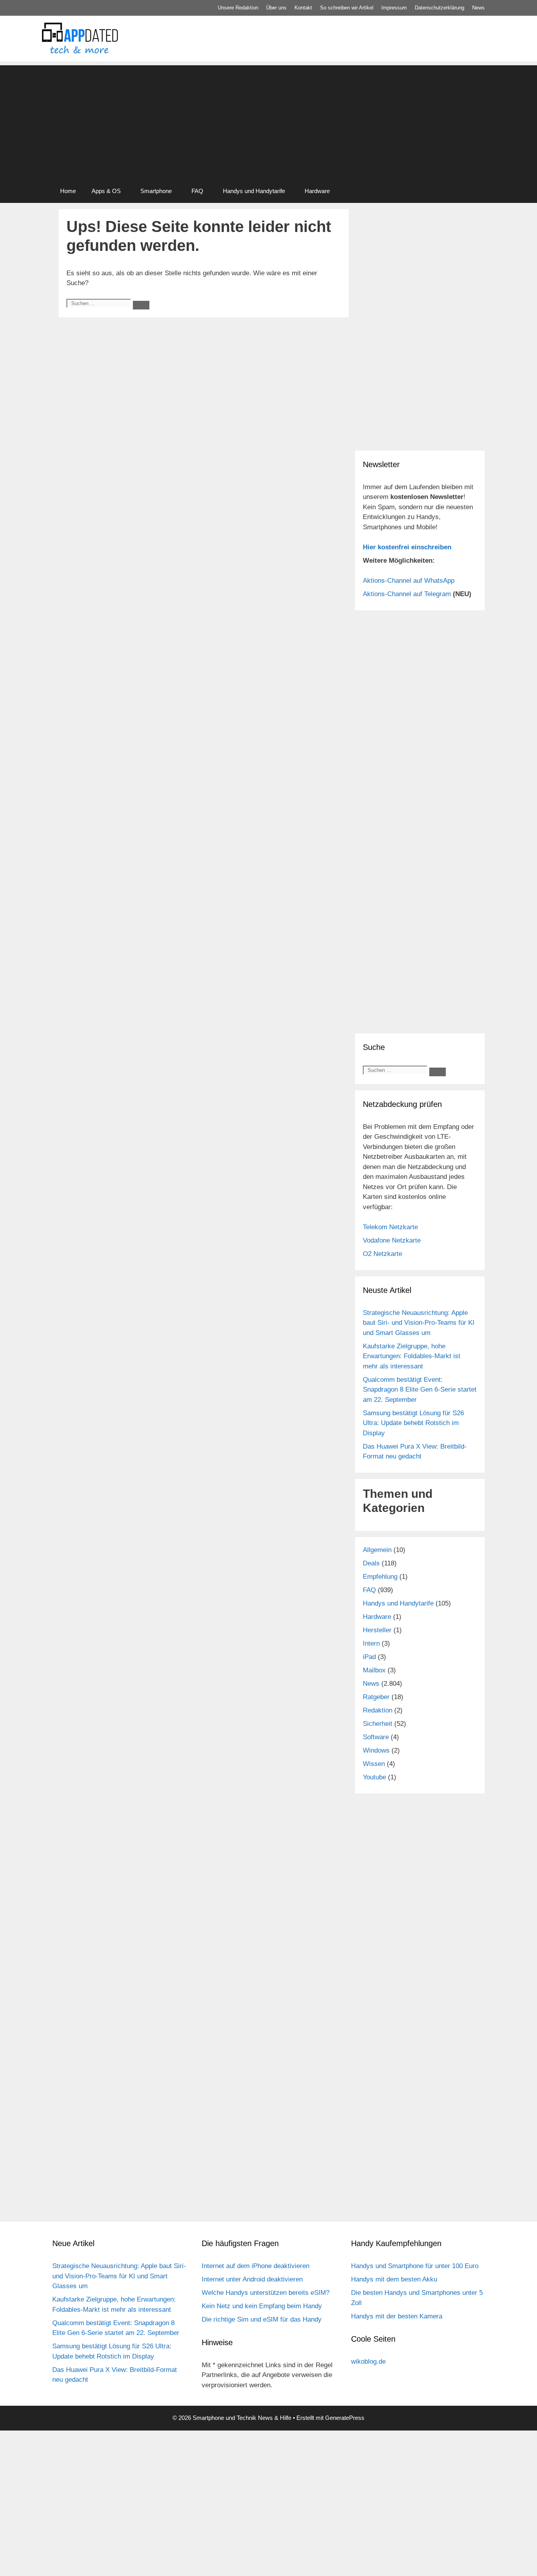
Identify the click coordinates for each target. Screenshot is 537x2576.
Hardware (317, 191)
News (478, 8)
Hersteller (377, 1630)
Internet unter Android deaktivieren (252, 2279)
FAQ (197, 191)
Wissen (374, 1764)
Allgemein (377, 1550)
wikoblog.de (368, 2361)
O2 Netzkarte (383, 1254)
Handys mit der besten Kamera (397, 2316)
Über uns (276, 8)
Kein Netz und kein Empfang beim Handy (262, 2306)
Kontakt (303, 8)
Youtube (374, 1777)
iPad (369, 1657)
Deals (371, 1563)
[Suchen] (141, 305)
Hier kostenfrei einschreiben (407, 547)
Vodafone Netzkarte (392, 1240)
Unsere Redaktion (238, 8)
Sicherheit (378, 1724)
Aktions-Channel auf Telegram (407, 594)
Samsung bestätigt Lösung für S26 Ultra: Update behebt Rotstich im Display (413, 1423)
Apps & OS (106, 191)
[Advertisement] (268, 120)
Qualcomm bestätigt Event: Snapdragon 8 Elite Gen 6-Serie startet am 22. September (420, 1390)
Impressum (394, 8)
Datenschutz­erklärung (440, 8)
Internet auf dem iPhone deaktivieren (256, 2266)
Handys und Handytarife (254, 191)
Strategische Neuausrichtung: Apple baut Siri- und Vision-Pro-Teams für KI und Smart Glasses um (419, 1323)
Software (376, 1737)
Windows (376, 1750)
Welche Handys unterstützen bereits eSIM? (266, 2293)
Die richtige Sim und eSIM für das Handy (262, 2319)
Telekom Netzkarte (390, 1227)
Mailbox (374, 1670)
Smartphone (156, 191)
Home (68, 191)
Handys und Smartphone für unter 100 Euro (415, 2266)
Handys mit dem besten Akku (394, 2279)
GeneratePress (345, 2418)
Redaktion (378, 1710)
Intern (371, 1643)
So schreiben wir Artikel (347, 8)
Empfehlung (380, 1577)
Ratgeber (376, 1697)
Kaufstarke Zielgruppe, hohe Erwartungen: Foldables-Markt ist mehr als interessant (412, 1356)
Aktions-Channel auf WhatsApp (409, 581)
